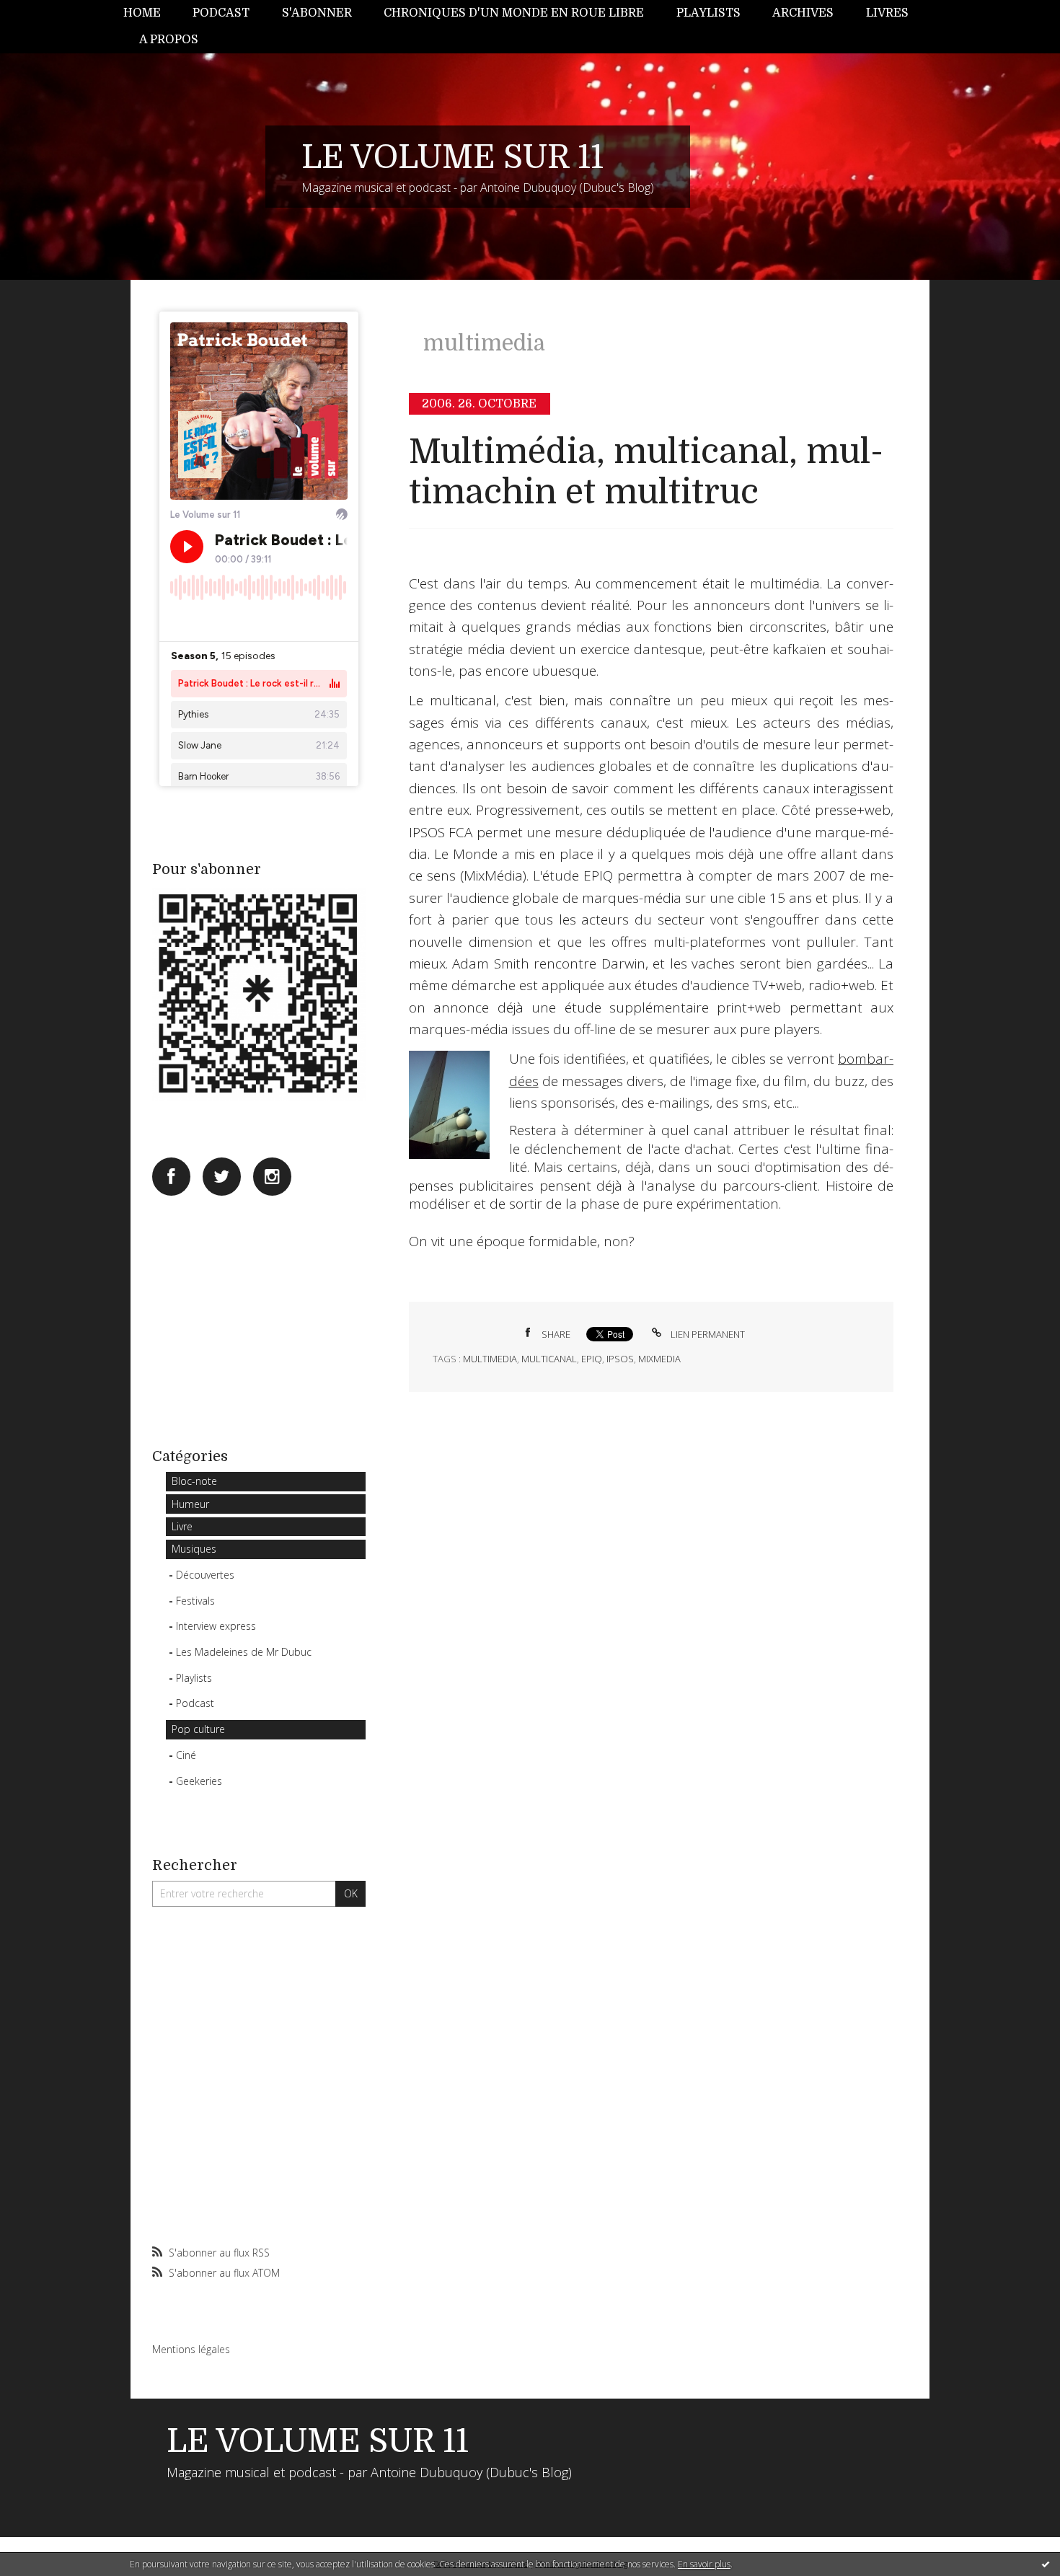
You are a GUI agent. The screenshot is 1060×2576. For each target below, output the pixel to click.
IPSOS (620, 1359)
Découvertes (205, 1575)
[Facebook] (171, 1177)
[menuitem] (150, 13)
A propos (169, 40)
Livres (887, 13)
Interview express (216, 1626)
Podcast (221, 13)
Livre (182, 1526)
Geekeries (199, 1781)
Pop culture (198, 1729)
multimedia (490, 1359)
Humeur (190, 1504)
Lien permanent (707, 1334)
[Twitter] (222, 1177)
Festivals (195, 1601)
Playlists (708, 13)
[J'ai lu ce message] (1046, 2564)
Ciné (186, 1755)
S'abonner (317, 13)
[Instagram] (272, 1177)
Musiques (194, 1549)
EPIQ (592, 1359)
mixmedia (659, 1359)
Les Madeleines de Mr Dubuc (244, 1652)
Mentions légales (191, 2349)
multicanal (549, 1359)
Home (142, 13)
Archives (803, 13)
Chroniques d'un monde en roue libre (514, 13)
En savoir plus (704, 2564)
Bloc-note (194, 1481)
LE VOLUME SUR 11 (452, 157)
